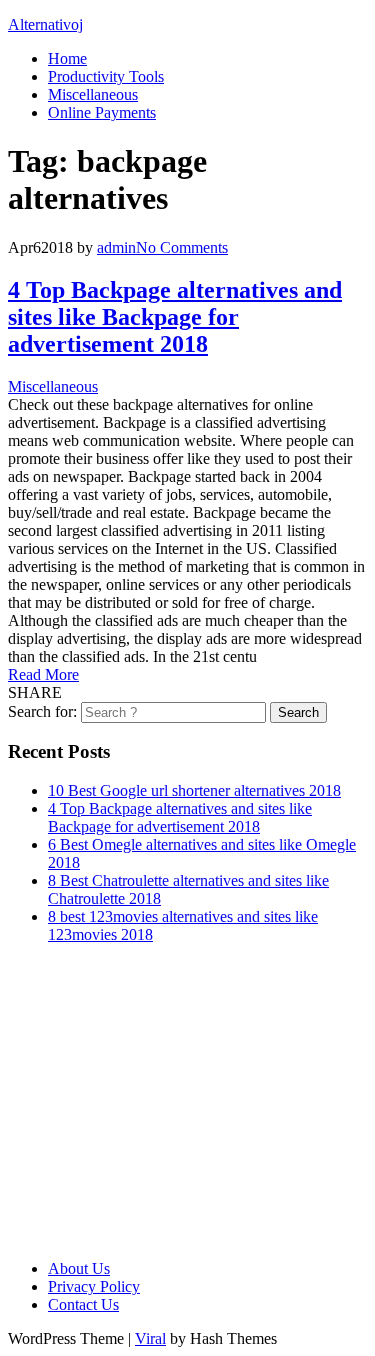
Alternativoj (45, 24)
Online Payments (102, 112)
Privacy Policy (94, 1286)
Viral (150, 1338)
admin (116, 247)
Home (67, 58)
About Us (79, 1268)
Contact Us (83, 1304)
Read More (43, 674)
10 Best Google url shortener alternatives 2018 (194, 790)
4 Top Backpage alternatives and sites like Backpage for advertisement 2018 (175, 317)
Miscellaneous (93, 94)
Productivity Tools (106, 76)
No (182, 247)
